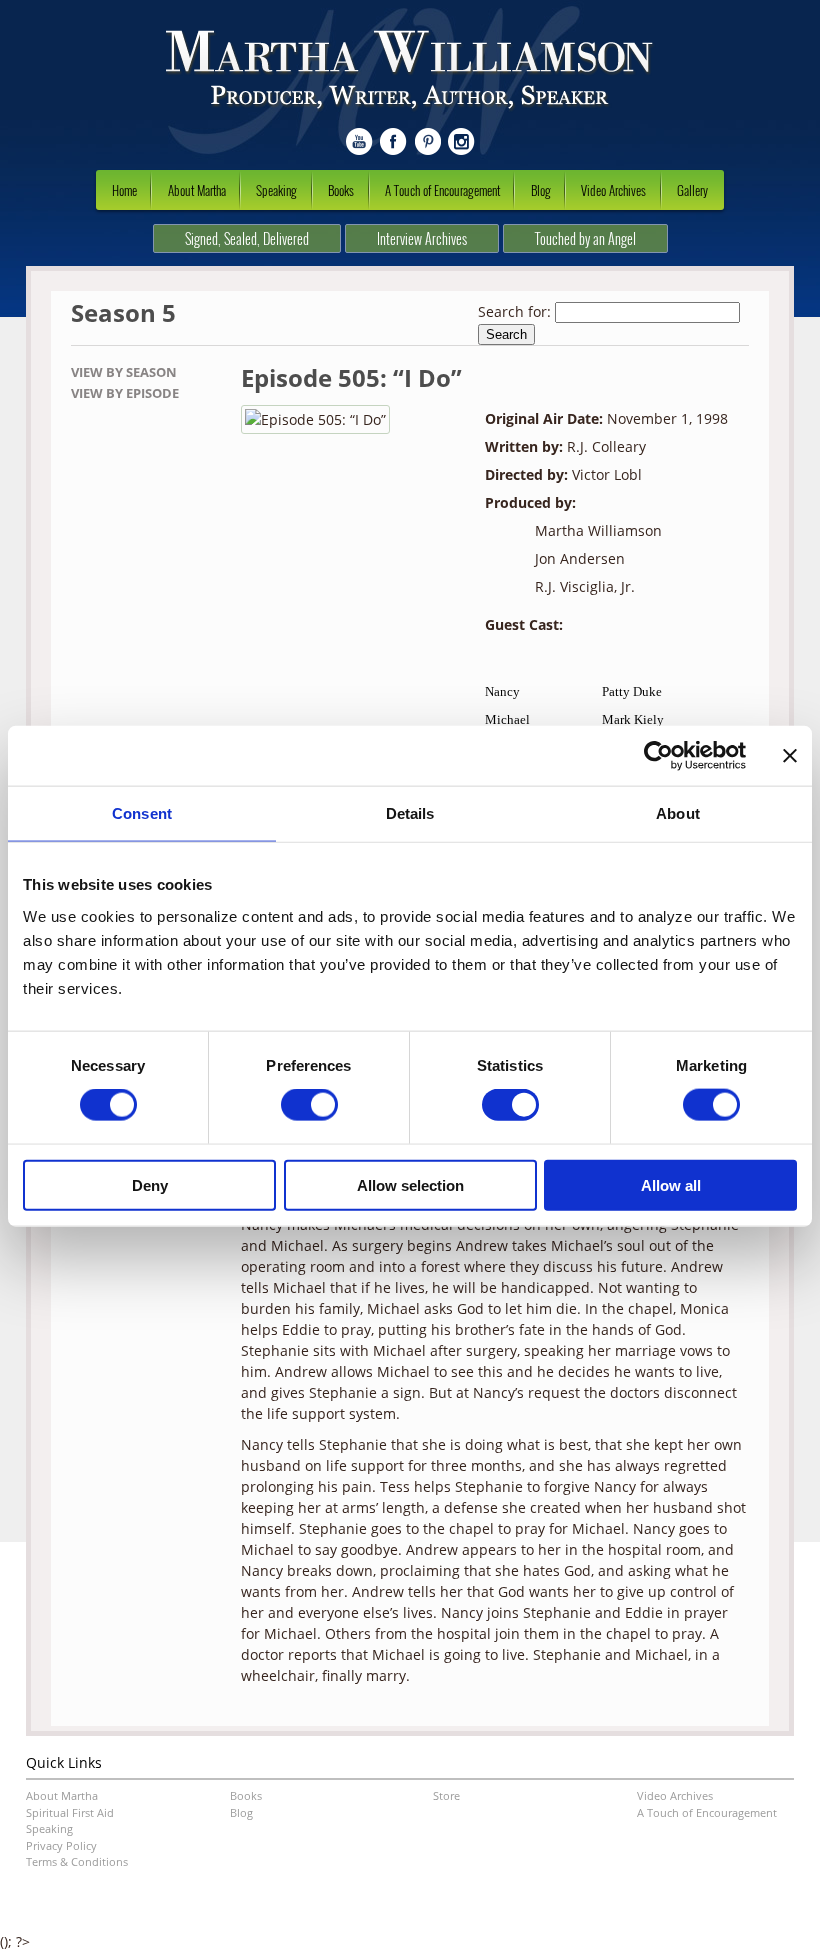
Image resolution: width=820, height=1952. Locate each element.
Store (446, 1795)
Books (341, 190)
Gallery (692, 190)
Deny (150, 1184)
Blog (541, 190)
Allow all (671, 1184)
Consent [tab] (142, 813)
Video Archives (613, 190)
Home (124, 190)
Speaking (276, 190)
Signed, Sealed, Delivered (247, 238)
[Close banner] (790, 756)
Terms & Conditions (77, 1861)
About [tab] (678, 813)
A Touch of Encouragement (442, 190)
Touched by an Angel (585, 238)
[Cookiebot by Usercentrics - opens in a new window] (658, 756)
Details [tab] (410, 813)
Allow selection (410, 1184)
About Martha (197, 190)
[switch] (309, 1105)
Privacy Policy (61, 1845)
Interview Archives (422, 238)
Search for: (514, 311)
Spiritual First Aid (70, 1812)
